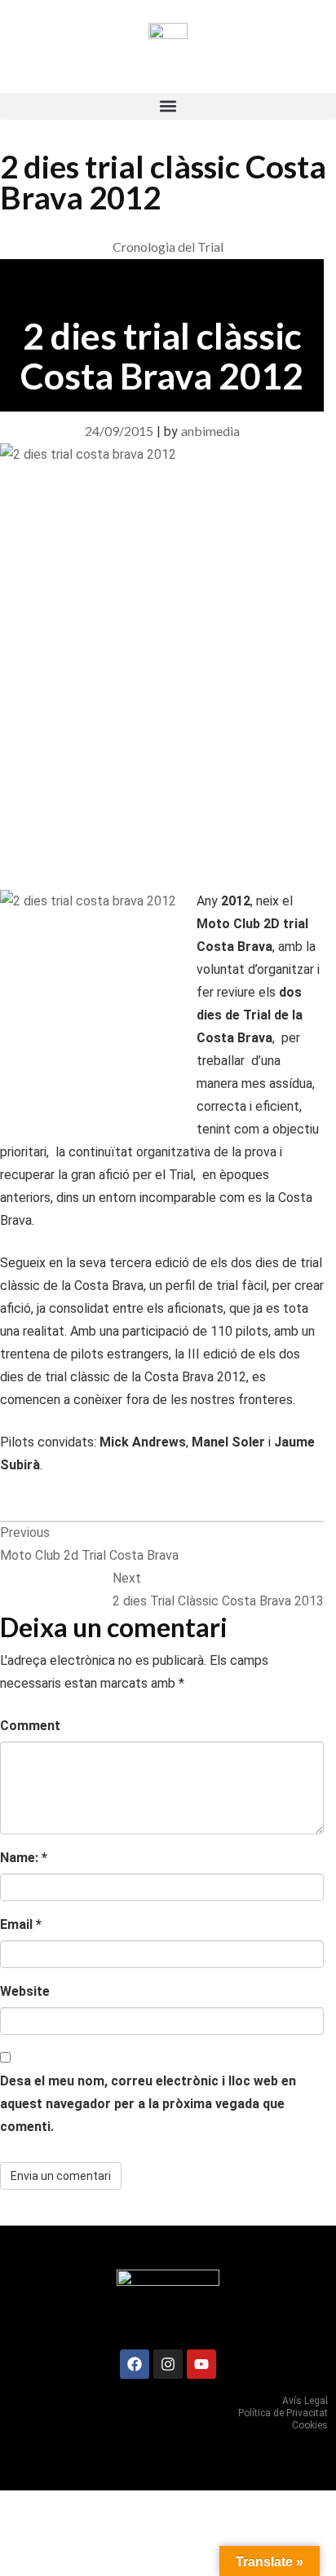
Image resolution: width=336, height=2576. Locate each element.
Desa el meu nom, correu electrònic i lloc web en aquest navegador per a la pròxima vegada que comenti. (148, 2104)
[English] (310, 79)
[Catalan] (256, 79)
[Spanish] (274, 79)
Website (25, 1991)
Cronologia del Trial (168, 247)
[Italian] (328, 79)
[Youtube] (201, 2364)
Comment (30, 1726)
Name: (24, 1858)
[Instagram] (168, 2364)
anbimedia (210, 431)
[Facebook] (135, 2364)
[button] (168, 106)
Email (21, 1924)
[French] (292, 79)
